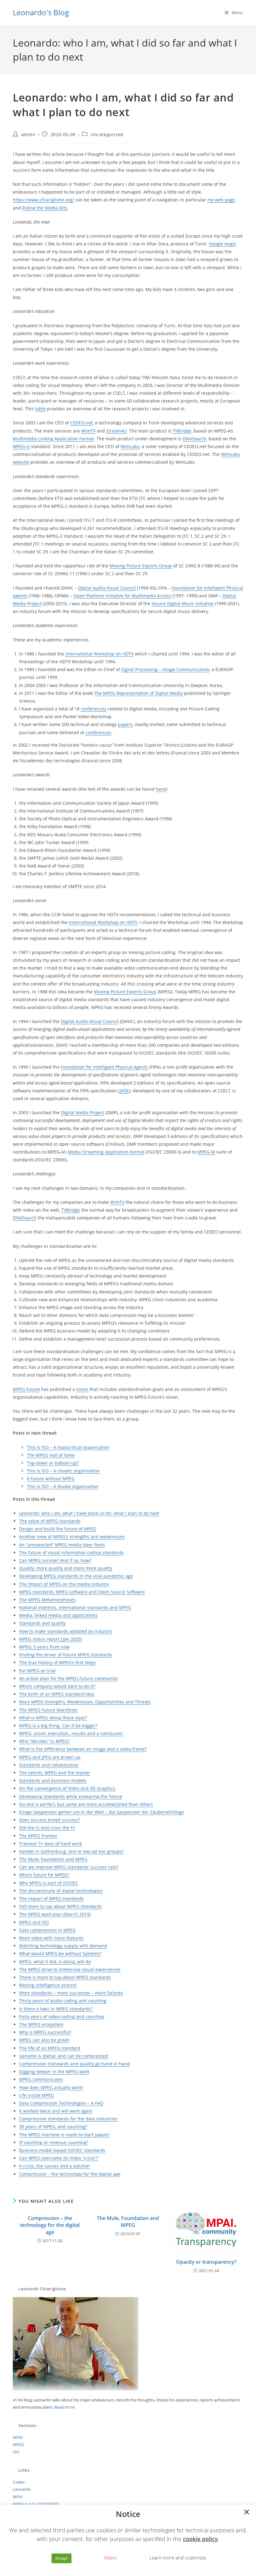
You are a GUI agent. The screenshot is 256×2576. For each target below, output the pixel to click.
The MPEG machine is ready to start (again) (64, 2135)
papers (125, 724)
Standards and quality (42, 1623)
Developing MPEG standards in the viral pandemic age (76, 1576)
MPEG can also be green (44, 2040)
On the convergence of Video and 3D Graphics (67, 1788)
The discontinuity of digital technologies (61, 1891)
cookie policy (200, 2539)
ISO (16, 2452)
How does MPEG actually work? (51, 2087)
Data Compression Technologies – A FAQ (61, 2103)
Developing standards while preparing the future (71, 1796)
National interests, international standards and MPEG (75, 1607)
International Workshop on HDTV (99, 654)
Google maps (222, 244)
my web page (221, 200)
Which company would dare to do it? (57, 1686)
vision (82, 1389)
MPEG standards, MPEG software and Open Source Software (82, 1592)
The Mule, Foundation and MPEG (53, 1859)
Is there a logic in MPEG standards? (56, 2009)
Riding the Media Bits (45, 208)
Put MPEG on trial (37, 1671)
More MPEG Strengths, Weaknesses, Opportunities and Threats (85, 1702)
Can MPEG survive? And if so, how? (55, 1560)
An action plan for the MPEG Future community (68, 1678)
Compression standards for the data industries (68, 2119)
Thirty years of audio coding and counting (63, 2001)
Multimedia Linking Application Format (53, 439)
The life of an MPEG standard (50, 2048)
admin (28, 134)
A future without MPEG (51, 1478)
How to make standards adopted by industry (66, 1631)
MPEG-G (21, 446)
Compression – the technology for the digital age (70, 2174)
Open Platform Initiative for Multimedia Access (122, 596)
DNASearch (194, 439)
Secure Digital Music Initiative (182, 603)
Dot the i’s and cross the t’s (47, 1828)
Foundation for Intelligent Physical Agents (104, 1067)
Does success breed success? (49, 1820)
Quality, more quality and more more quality (66, 1568)
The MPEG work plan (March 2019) (55, 1914)
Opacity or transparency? (206, 2262)
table (40, 409)
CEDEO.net (81, 423)
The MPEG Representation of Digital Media (138, 693)
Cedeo (19, 2482)
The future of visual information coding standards (71, 1553)
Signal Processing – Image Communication (165, 669)
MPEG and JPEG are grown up (50, 1757)
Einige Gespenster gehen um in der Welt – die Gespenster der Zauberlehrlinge (101, 1812)
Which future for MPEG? (44, 1875)
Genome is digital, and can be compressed (64, 2056)
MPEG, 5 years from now (44, 1647)
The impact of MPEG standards (51, 1899)
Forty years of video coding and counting (62, 2017)
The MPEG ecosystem (41, 2024)
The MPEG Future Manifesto (48, 1710)
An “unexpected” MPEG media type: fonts (62, 1545)
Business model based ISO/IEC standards (62, 2150)
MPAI (18, 2437)
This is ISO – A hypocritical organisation (68, 1447)
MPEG (18, 2445)
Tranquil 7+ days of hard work (50, 1844)
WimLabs (130, 446)
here (161, 789)
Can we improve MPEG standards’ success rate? (69, 1867)
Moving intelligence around (48, 1985)
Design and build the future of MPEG (58, 1529)
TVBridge (182, 431)
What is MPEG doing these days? (53, 1718)
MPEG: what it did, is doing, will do (55, 1962)
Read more (64, 2407)
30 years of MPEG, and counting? (53, 2126)
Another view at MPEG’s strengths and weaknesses (72, 1537)
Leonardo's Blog (41, 12)
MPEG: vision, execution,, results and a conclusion (71, 1733)
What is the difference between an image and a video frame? (83, 1749)
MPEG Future (26, 1389)
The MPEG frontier (38, 1836)
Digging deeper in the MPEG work (54, 2072)
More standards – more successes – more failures (71, 1993)
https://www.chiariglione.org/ (43, 200)
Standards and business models (53, 1780)
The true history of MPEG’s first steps (57, 1662)
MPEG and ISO (34, 1922)
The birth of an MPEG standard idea (57, 1694)
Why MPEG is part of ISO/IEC (49, 1883)
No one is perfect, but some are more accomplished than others (86, 1804)
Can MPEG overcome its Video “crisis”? (59, 2158)
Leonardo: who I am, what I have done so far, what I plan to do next (89, 1513)
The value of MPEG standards (50, 1521)
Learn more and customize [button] (178, 2558)
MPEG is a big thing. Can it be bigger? (58, 1726)
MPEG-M (206, 1152)
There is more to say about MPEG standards (65, 1977)
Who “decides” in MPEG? (44, 1741)
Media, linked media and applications (58, 1615)
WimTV (88, 431)
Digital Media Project (83, 1112)
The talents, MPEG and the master (55, 1773)
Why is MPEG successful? (45, 2032)
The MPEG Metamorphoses (47, 1600)
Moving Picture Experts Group (141, 566)
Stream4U (116, 431)
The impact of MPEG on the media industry (64, 1584)
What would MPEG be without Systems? (60, 1953)
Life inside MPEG (37, 2095)
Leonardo (22, 2489)
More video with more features (51, 1938)
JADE (124, 1091)
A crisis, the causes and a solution (54, 2166)
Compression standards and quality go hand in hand (74, 2064)
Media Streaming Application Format (106, 1152)
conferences (94, 709)
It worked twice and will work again (56, 2111)
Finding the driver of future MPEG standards (66, 1655)
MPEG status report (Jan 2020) (50, 1639)
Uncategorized (107, 134)
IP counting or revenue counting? (54, 2142)
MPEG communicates (41, 2079)
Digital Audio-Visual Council (107, 588)
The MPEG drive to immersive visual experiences (70, 1969)
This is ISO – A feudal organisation (63, 1486)
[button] (247, 2513)
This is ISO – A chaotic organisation (63, 1471)
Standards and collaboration (49, 1765)
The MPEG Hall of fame (51, 1455)
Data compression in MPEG (47, 1930)
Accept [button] (62, 2558)
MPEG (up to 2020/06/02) (36, 2504)
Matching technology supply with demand (63, 1946)
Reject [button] (111, 2558)
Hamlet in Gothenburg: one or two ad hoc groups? (71, 1851)
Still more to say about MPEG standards (60, 1906)
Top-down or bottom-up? (53, 1463)
